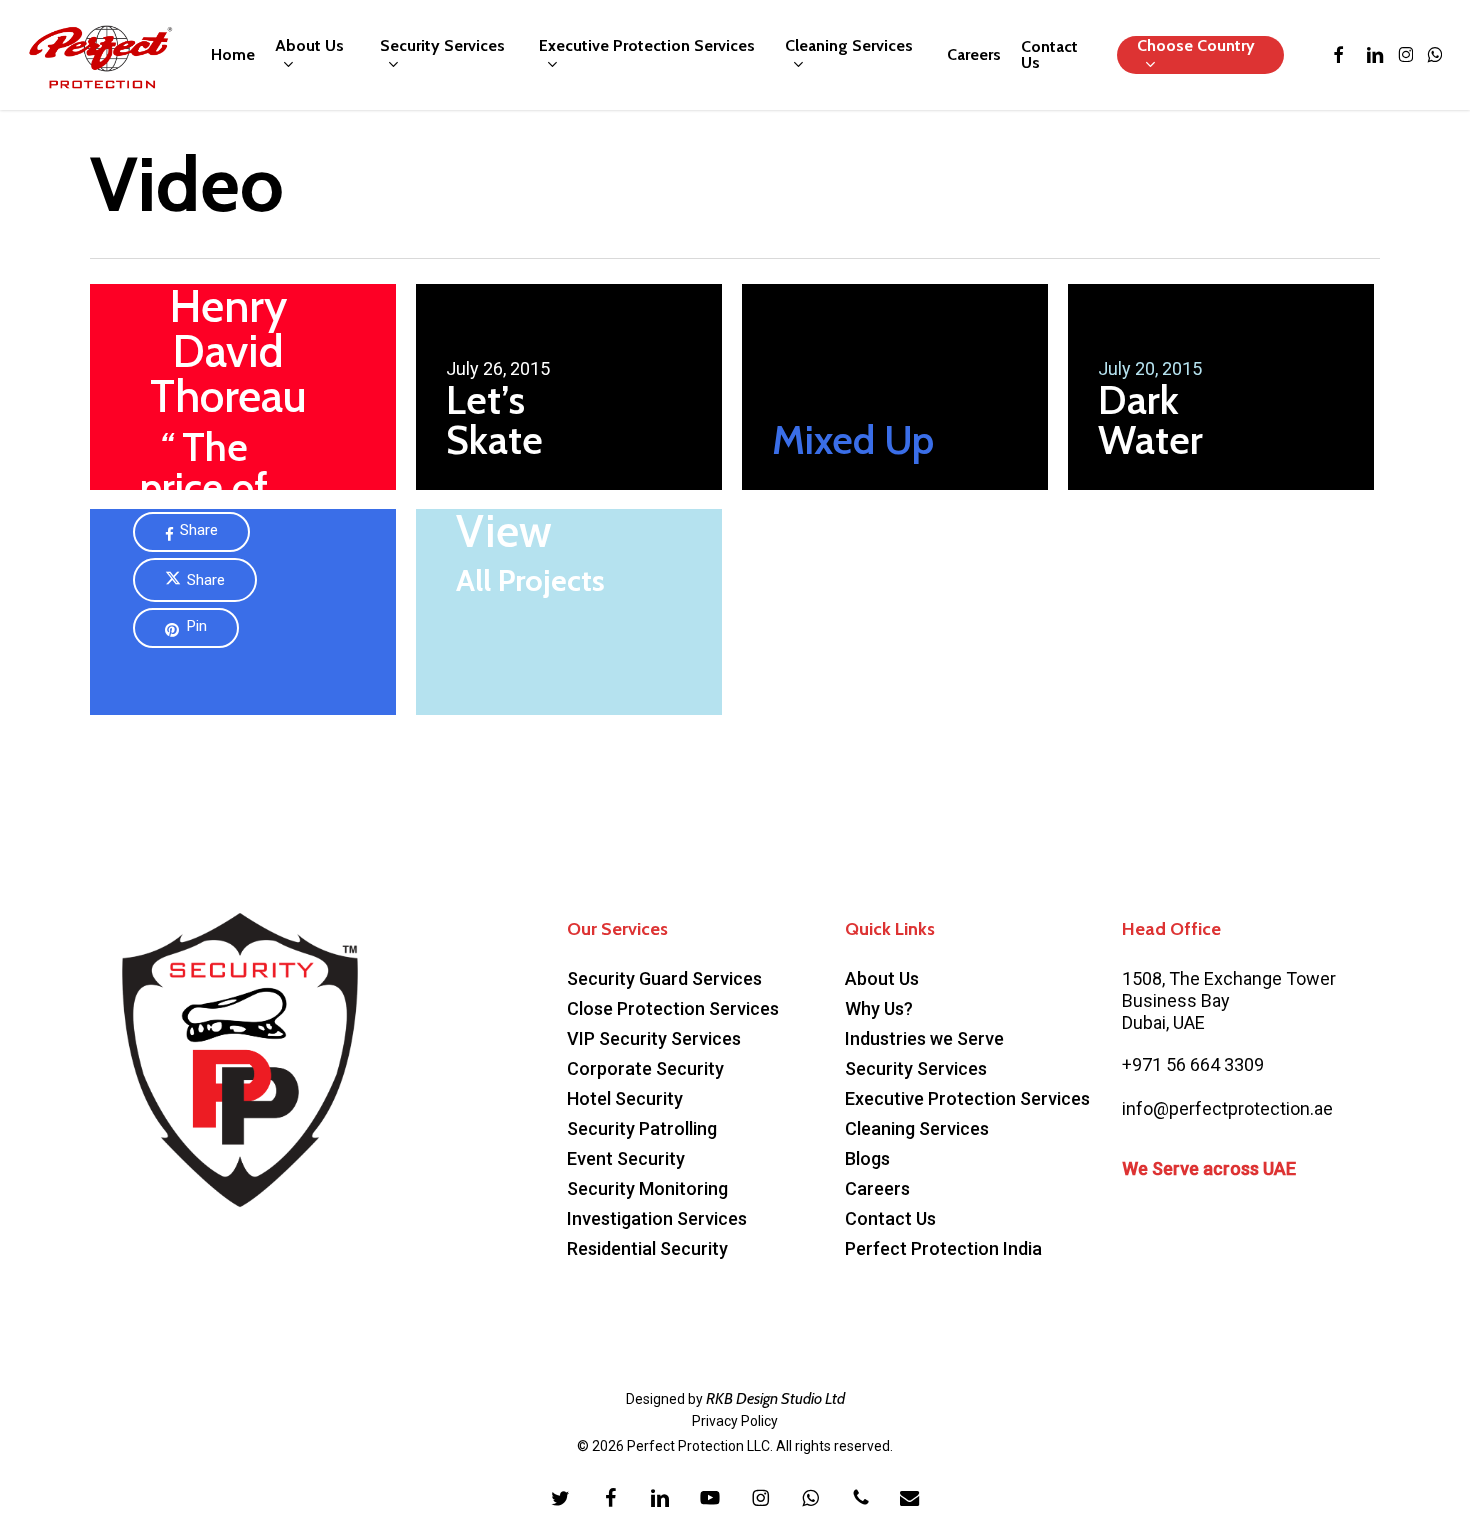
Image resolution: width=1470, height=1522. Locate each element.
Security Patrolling (642, 1128)
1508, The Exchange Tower (1229, 978)
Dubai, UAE (1163, 1022)
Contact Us (890, 1218)
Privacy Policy (735, 1421)
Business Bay (1176, 1000)
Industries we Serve (924, 1038)
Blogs (867, 1158)
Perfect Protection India (943, 1248)
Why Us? (879, 1008)
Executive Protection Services (967, 1098)
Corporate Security (645, 1068)
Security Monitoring (647, 1188)
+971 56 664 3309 (1193, 1064)
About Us (882, 978)
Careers (877, 1188)
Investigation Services (657, 1218)
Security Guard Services (664, 978)
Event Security (626, 1158)
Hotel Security (625, 1098)
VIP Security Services (654, 1038)
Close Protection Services (673, 1008)
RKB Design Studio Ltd (775, 1398)
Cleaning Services (917, 1128)
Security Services (916, 1068)
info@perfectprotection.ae (1227, 1108)
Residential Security (647, 1248)
